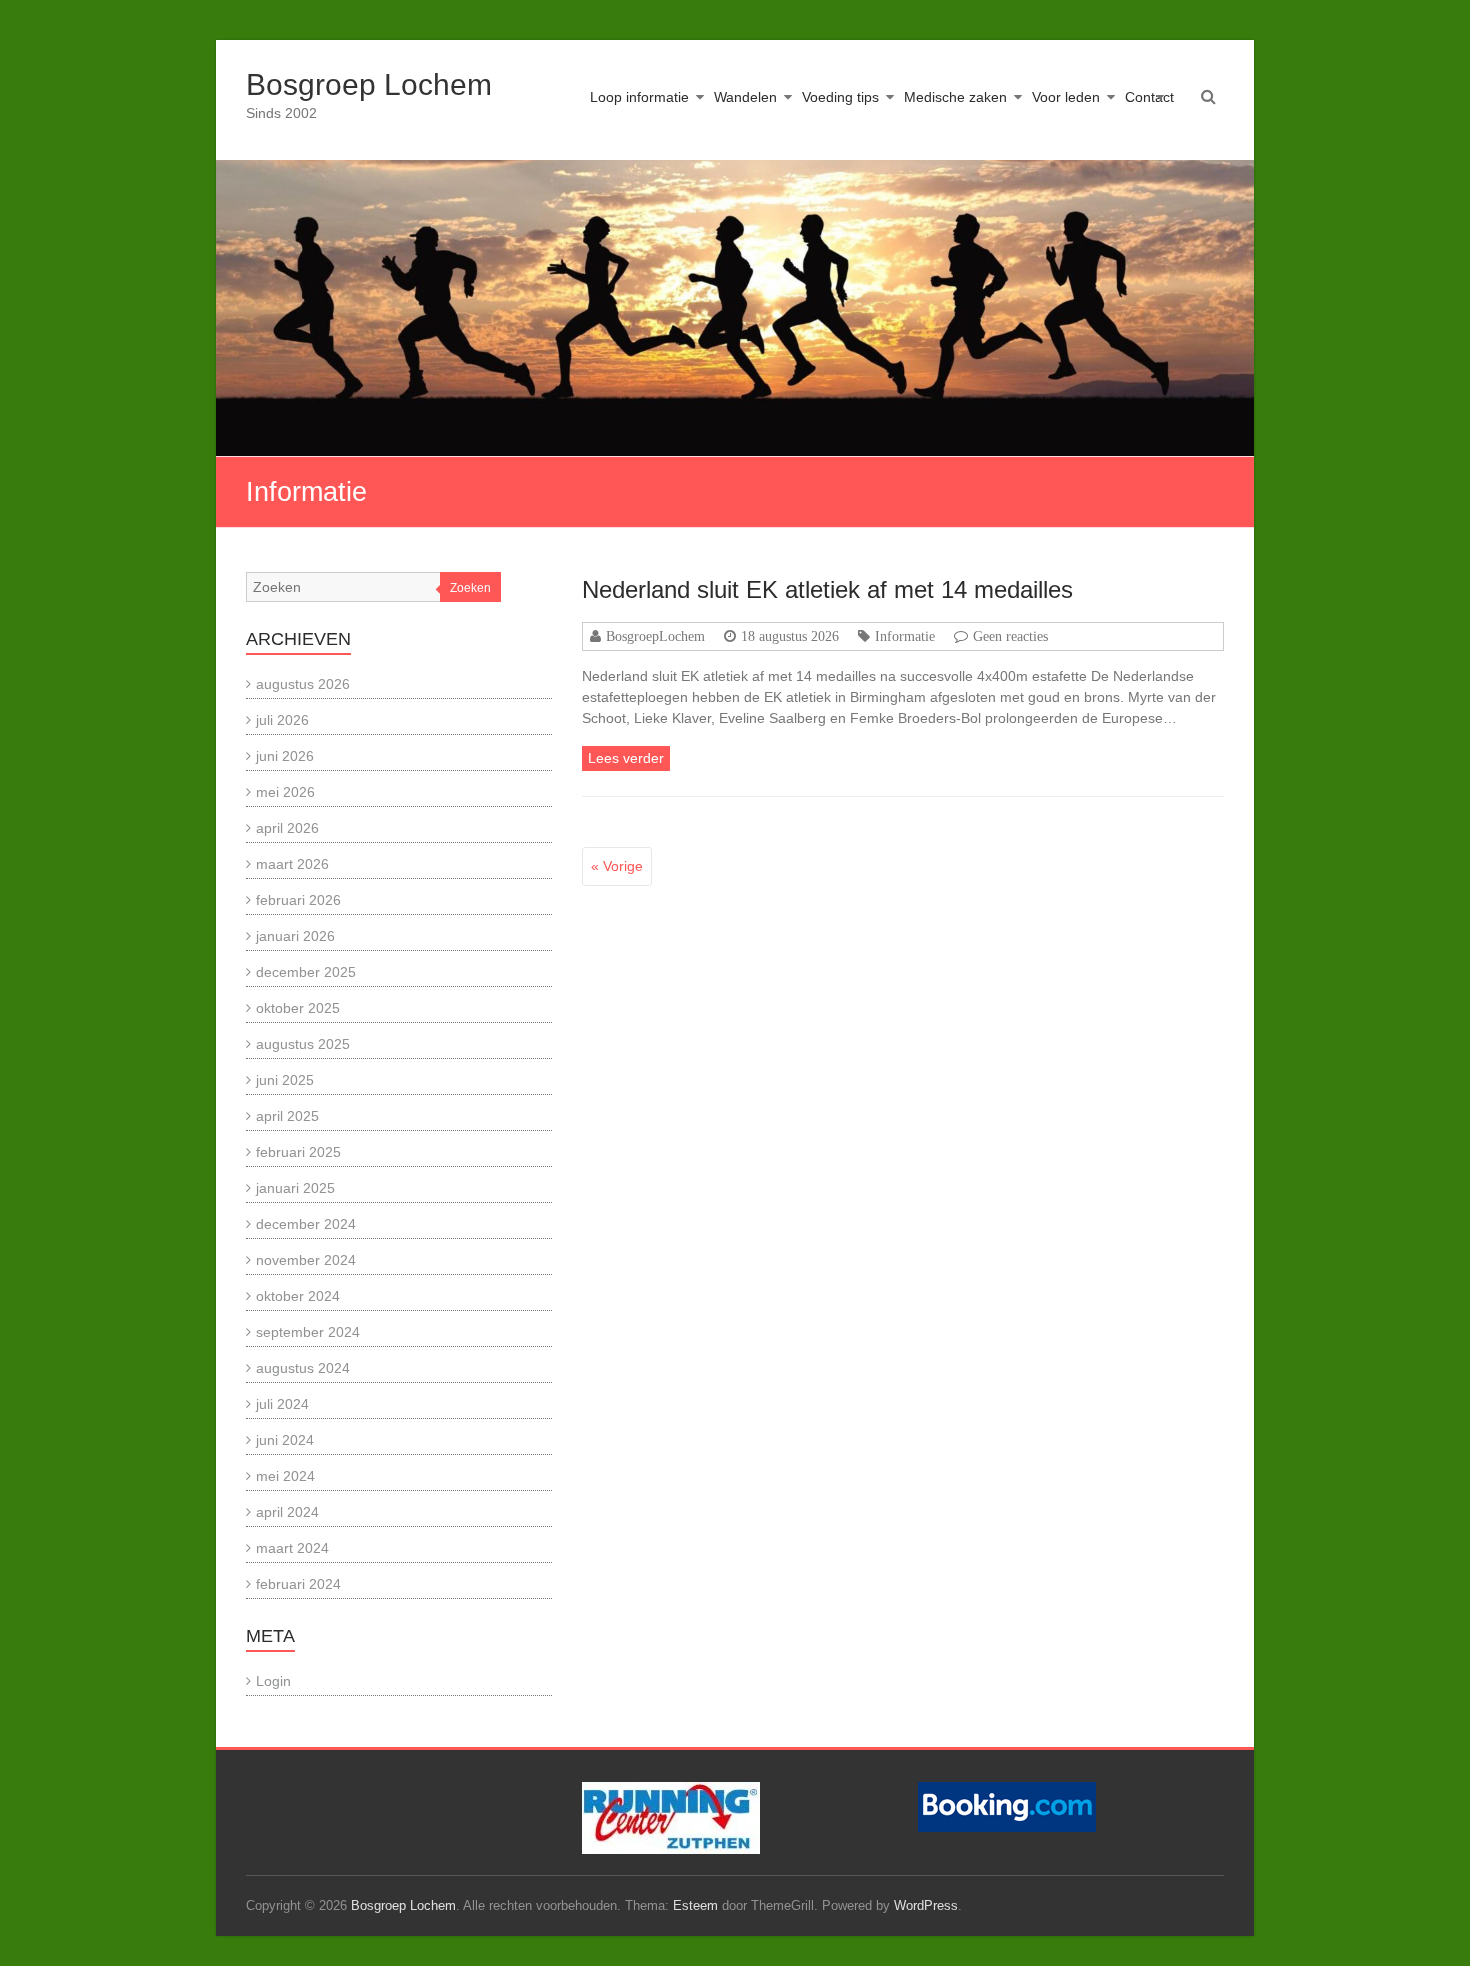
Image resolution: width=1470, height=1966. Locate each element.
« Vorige (617, 866)
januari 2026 (295, 936)
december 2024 (306, 1224)
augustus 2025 (303, 1044)
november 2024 (306, 1260)
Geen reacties (1010, 636)
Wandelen (745, 97)
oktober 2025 (298, 1008)
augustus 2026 (303, 684)
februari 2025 (298, 1152)
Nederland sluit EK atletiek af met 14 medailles (827, 589)
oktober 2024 (298, 1296)
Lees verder (626, 758)
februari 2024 (298, 1584)
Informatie (905, 636)
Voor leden (1066, 97)
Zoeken (470, 588)
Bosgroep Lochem (369, 84)
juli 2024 (282, 1404)
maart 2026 (292, 864)
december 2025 (306, 972)
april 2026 (287, 828)
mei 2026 (285, 792)
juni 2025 (285, 1080)
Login (273, 1681)
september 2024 (308, 1332)
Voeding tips (840, 97)
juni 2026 (285, 756)
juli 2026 (282, 720)
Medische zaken (955, 97)
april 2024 (287, 1512)
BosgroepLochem (655, 636)
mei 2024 (285, 1476)
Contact (1149, 97)
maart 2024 (292, 1548)
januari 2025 (295, 1188)
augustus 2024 (303, 1368)
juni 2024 (285, 1440)
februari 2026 (298, 900)
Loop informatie (639, 97)
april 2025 (287, 1116)
